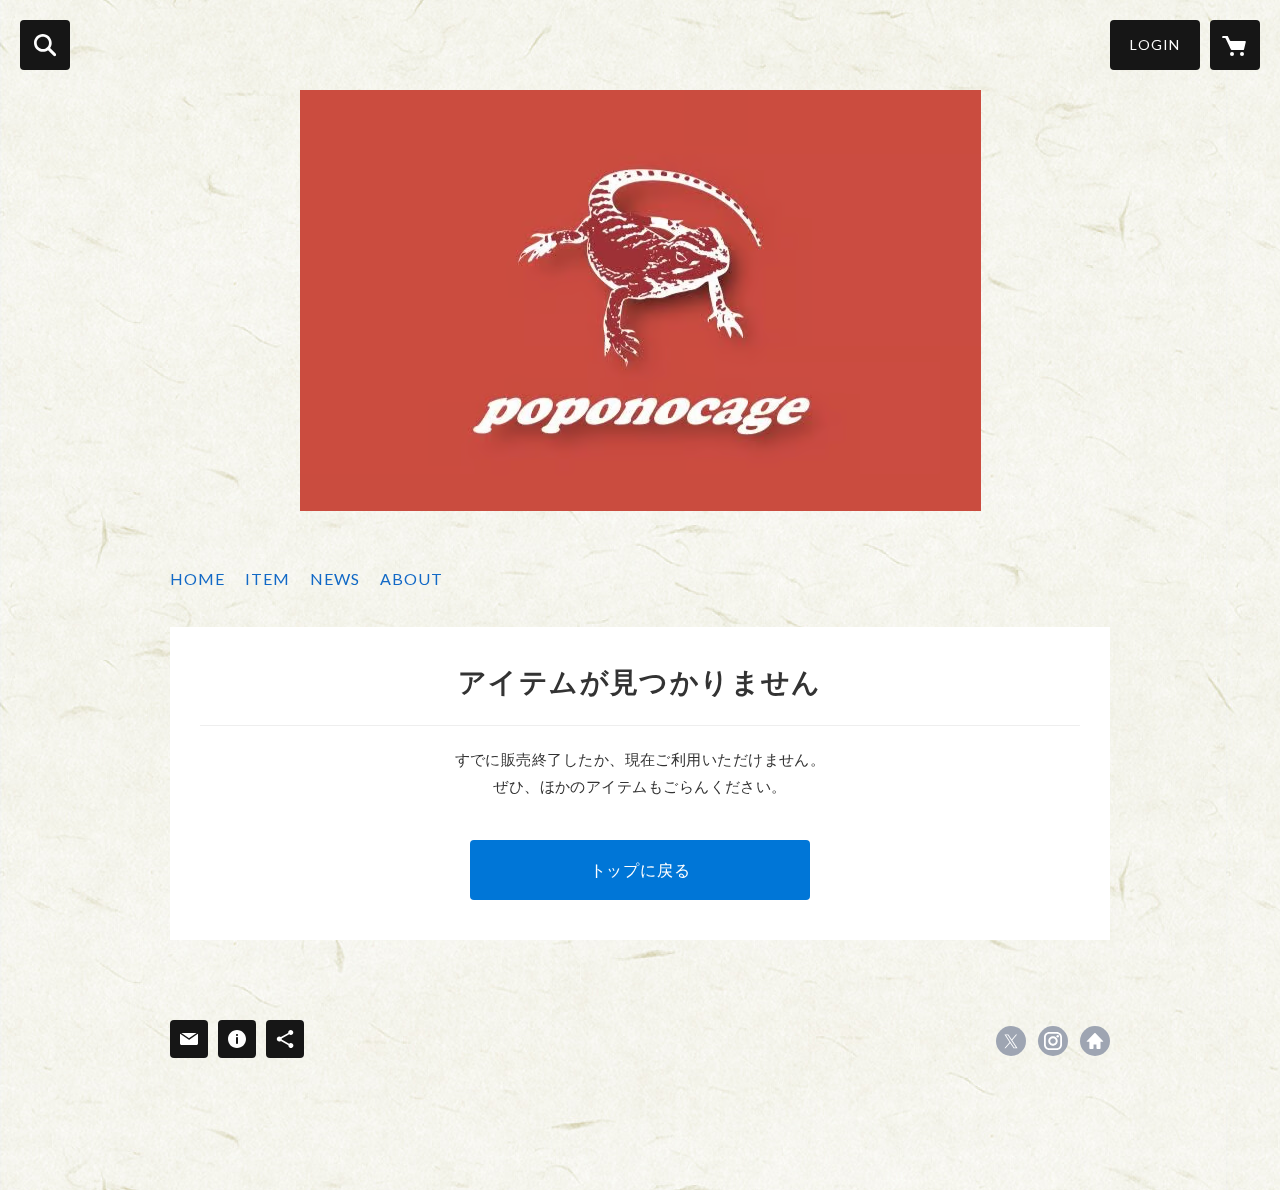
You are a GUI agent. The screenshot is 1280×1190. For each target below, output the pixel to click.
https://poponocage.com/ (1095, 1041)
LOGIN (1155, 44)
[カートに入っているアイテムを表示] (1235, 45)
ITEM (267, 578)
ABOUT (411, 578)
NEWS (335, 578)
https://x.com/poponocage (1011, 1041)
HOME (197, 578)
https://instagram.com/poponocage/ (1053, 1041)
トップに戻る (640, 869)
